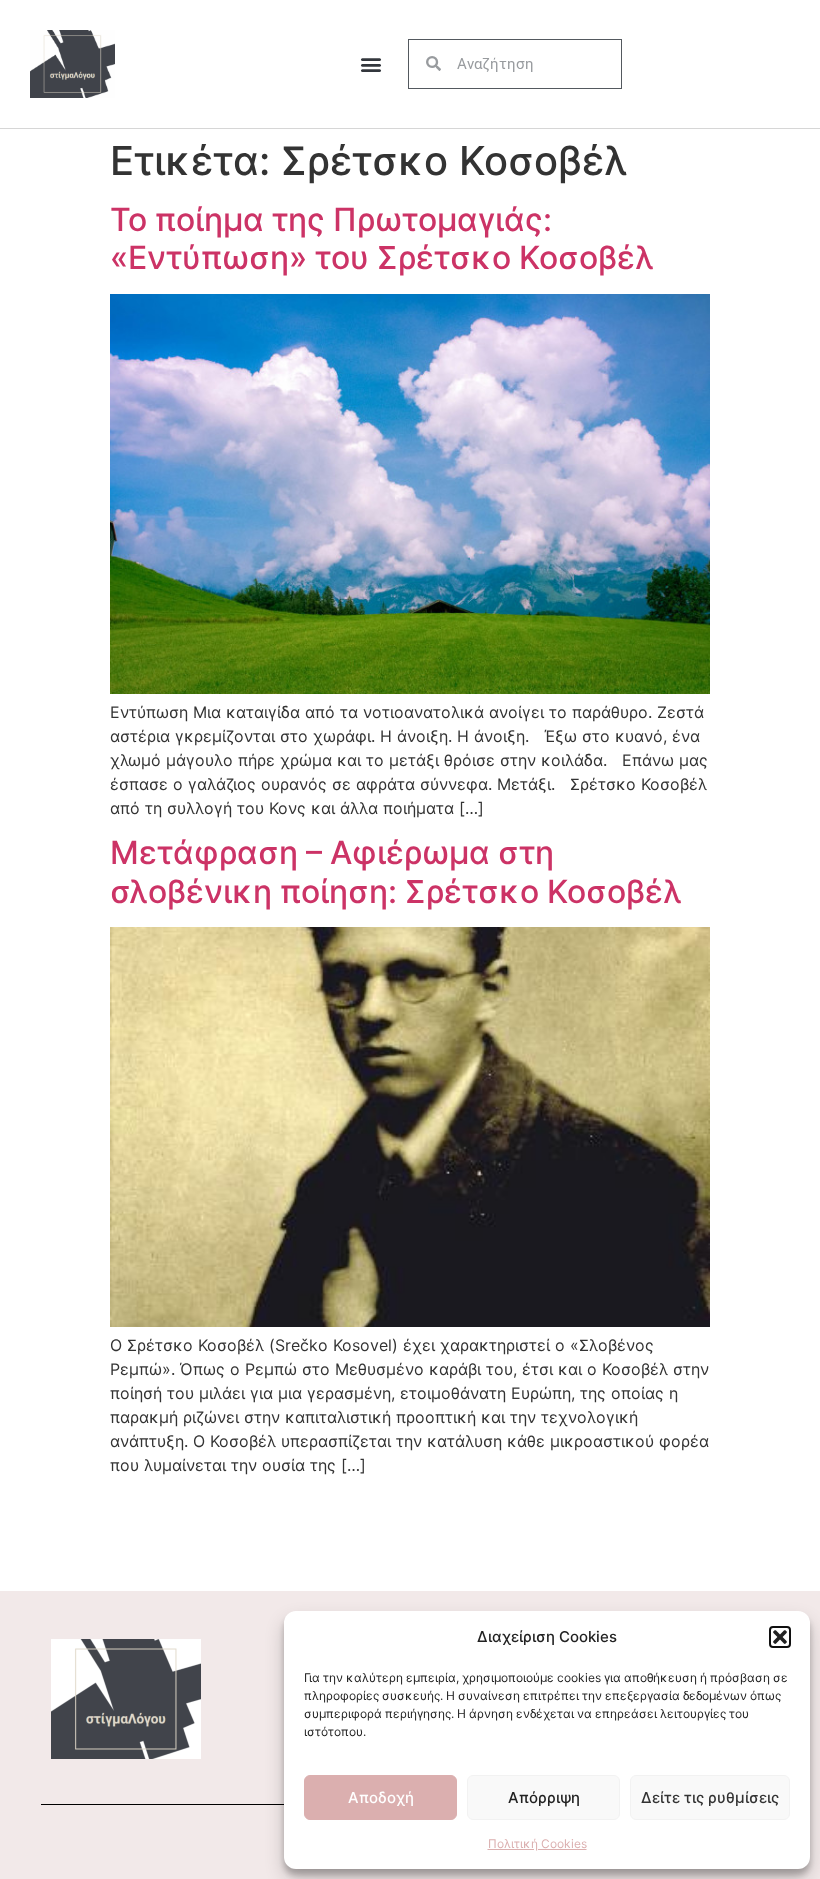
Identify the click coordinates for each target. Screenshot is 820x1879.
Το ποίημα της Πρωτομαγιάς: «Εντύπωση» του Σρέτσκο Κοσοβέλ (382, 238)
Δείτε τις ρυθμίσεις (710, 1797)
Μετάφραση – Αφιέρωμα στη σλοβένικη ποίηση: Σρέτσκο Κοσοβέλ (396, 871)
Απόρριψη (544, 1797)
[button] (780, 1637)
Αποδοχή (381, 1797)
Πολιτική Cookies (537, 1843)
